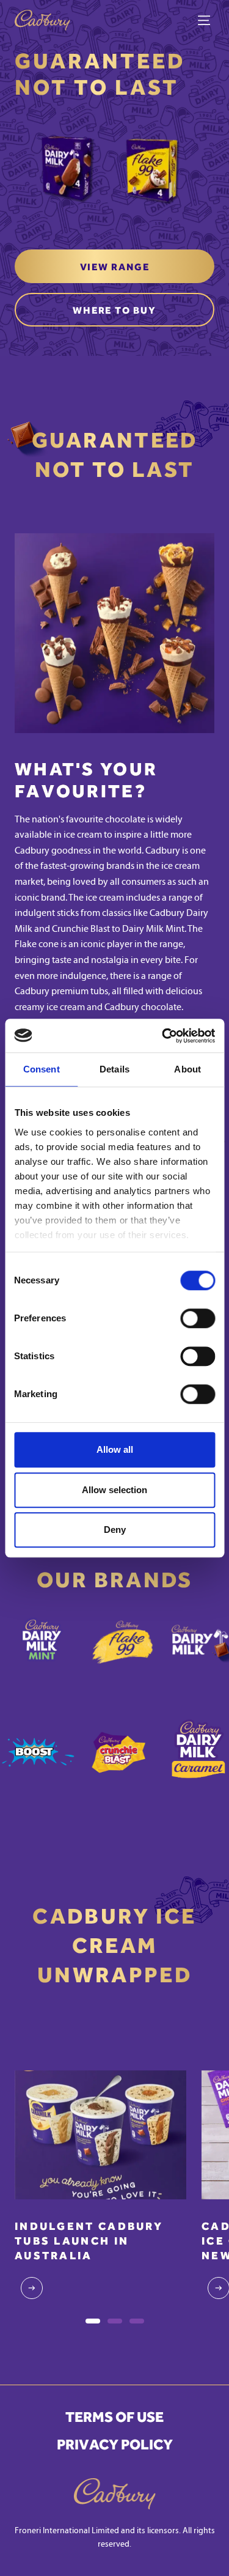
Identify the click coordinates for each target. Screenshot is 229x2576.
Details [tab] (114, 1069)
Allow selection (114, 1490)
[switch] (198, 1318)
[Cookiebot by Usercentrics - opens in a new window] (163, 1036)
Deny (115, 1530)
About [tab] (187, 1069)
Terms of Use (114, 2417)
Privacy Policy (115, 2445)
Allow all (115, 1449)
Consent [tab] (42, 1069)
